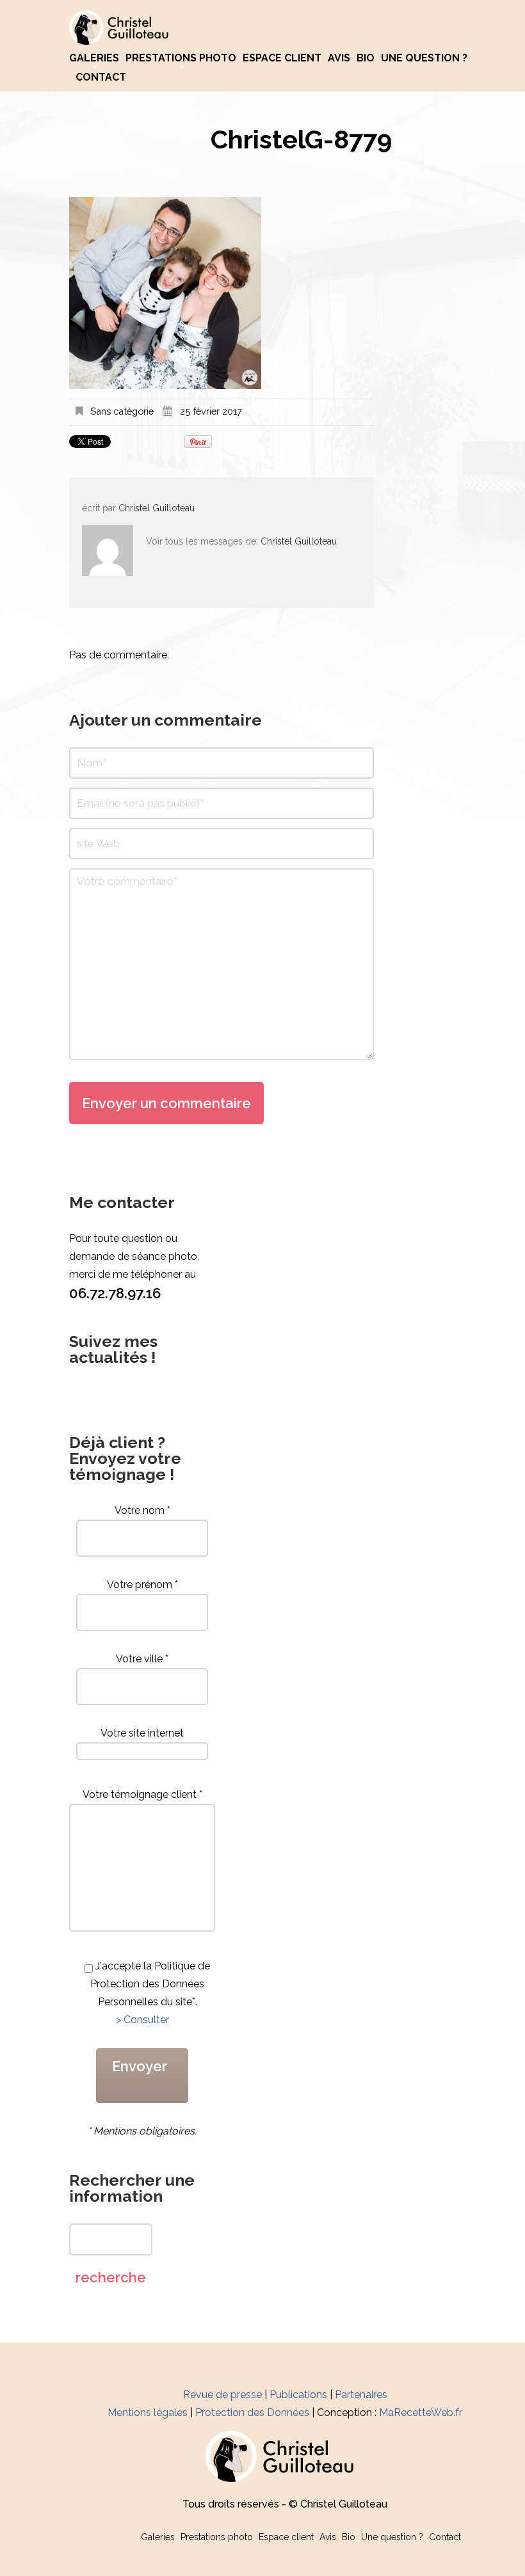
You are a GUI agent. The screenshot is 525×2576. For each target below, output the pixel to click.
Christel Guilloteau (157, 508)
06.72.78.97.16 (115, 1293)
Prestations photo (181, 58)
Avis (339, 58)
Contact (101, 77)
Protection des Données (252, 2413)
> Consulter (142, 2020)
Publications (298, 2395)
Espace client (282, 58)
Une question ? (424, 58)
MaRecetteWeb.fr (421, 2413)
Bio (366, 58)
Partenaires (361, 2395)
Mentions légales (148, 2413)
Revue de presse (222, 2395)
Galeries (94, 58)
